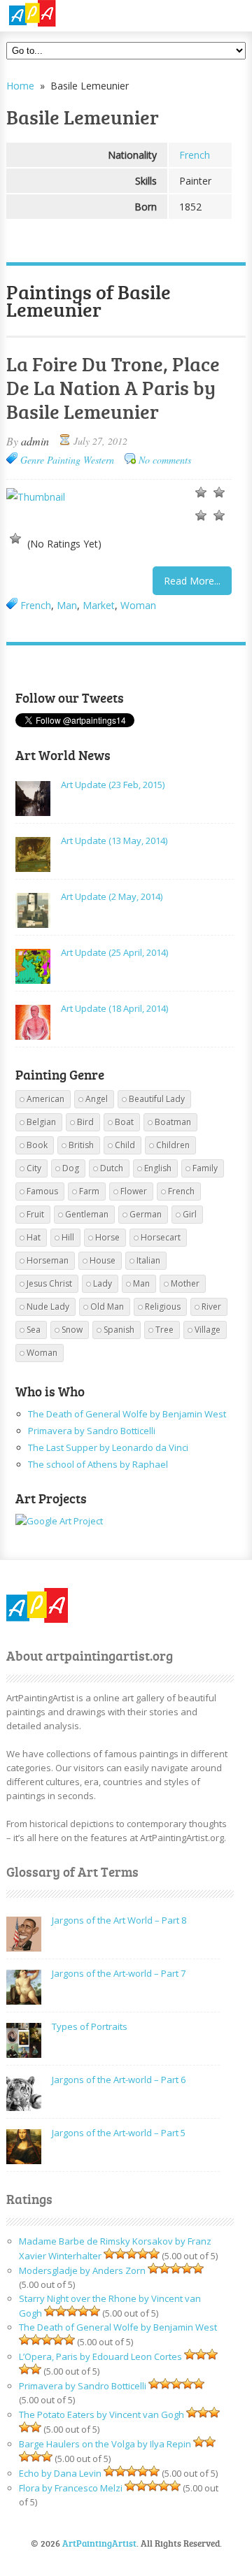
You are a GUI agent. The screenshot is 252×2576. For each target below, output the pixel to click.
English (158, 1168)
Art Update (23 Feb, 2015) (113, 785)
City (34, 1168)
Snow (72, 1330)
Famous (42, 1191)
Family (205, 1168)
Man (67, 605)
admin (35, 441)
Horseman (48, 1260)
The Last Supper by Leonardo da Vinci (108, 1447)
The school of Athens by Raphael (98, 1464)
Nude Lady (48, 1307)
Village (208, 1330)
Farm (89, 1191)
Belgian (41, 1122)
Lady (103, 1283)
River (211, 1307)
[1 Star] (201, 492)
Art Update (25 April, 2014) (114, 952)
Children (173, 1145)
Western (99, 460)
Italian (148, 1260)
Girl (190, 1214)
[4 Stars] (219, 515)
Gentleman (87, 1214)
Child (125, 1145)
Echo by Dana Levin (60, 2473)
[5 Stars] (15, 538)
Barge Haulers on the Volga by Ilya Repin (105, 2444)
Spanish (119, 1330)
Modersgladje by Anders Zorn (82, 2270)
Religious (163, 1307)
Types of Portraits (90, 2026)
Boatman (173, 1122)
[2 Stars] (219, 492)
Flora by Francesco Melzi (71, 2488)
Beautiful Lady (157, 1099)
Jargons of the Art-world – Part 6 (119, 2080)
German (146, 1214)
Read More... (192, 581)
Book (37, 1145)
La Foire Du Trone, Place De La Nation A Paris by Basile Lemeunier (113, 387)
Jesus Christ (49, 1283)
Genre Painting (50, 460)
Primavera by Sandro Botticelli (92, 1431)
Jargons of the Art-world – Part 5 (119, 2133)
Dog (71, 1168)
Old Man (107, 1307)
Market (99, 605)
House (103, 1260)
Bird (85, 1122)
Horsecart (161, 1237)
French (195, 155)
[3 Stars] (201, 515)
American (45, 1099)
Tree (164, 1330)
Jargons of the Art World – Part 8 (119, 1920)
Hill (68, 1237)
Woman (138, 605)
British (81, 1145)
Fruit (35, 1214)
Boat (124, 1122)
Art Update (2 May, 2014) (112, 896)
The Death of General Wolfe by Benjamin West (127, 1414)
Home (20, 86)
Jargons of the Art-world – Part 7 (119, 1973)
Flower (134, 1191)
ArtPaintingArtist (60, 14)
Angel (97, 1099)
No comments (165, 460)
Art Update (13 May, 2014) (114, 840)
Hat (34, 1237)
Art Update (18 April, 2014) (114, 1008)
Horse (107, 1237)
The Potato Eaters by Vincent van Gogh (101, 2414)
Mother (185, 1283)
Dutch (112, 1168)
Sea (34, 1330)
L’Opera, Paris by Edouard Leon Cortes (100, 2356)
